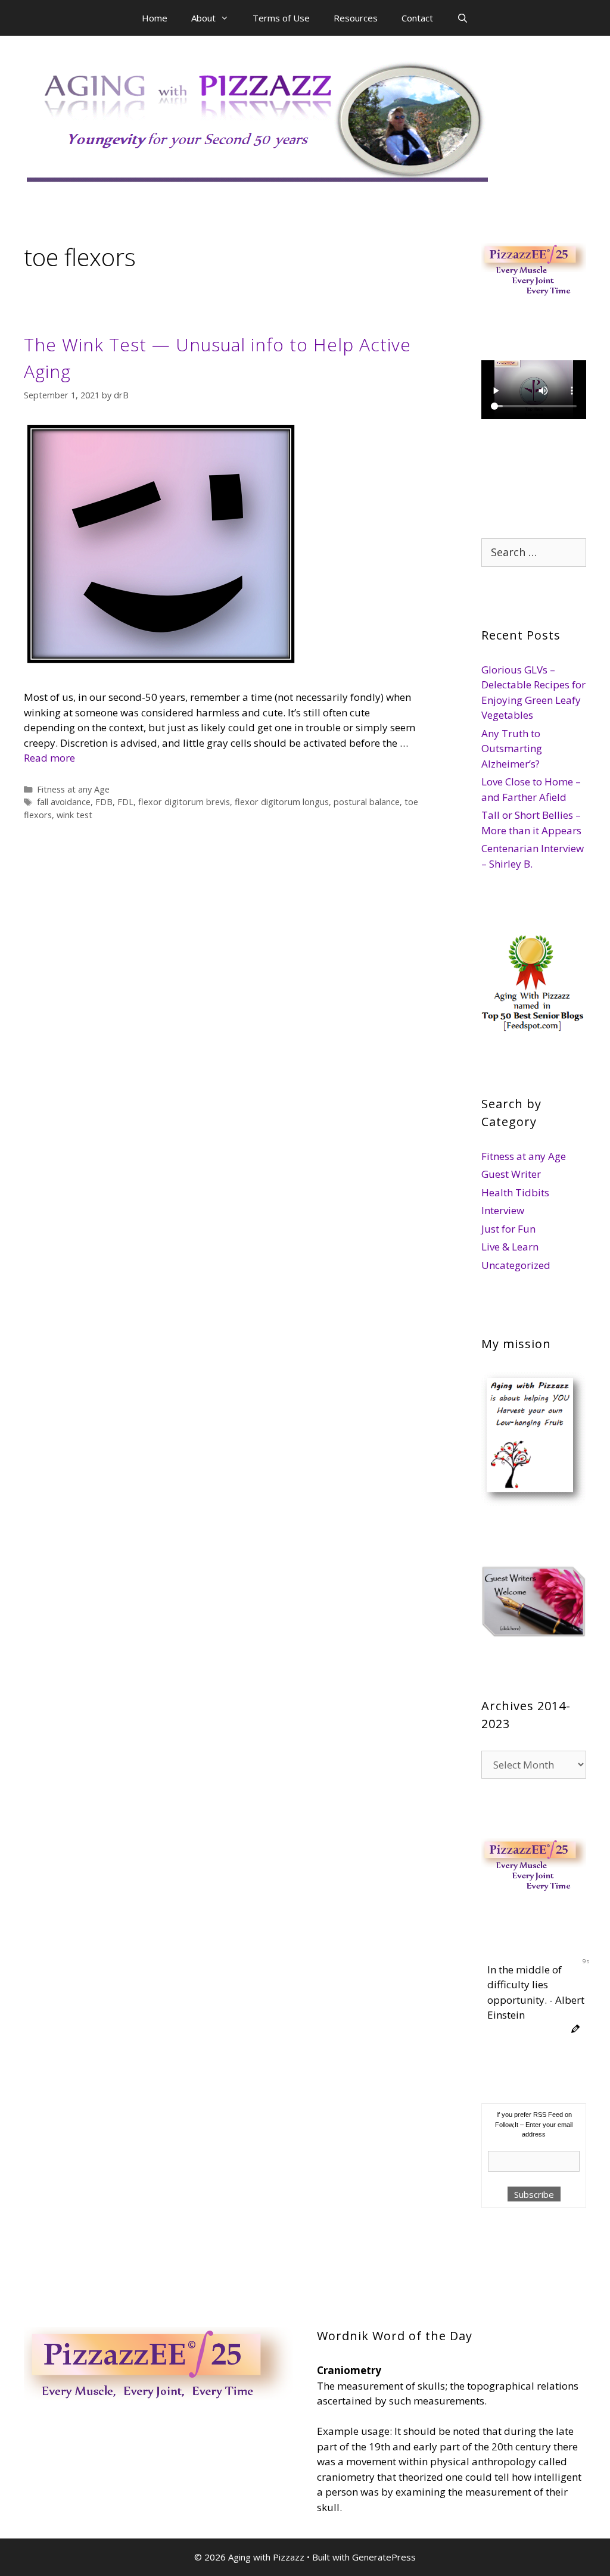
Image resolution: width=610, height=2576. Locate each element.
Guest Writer (511, 1174)
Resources (356, 18)
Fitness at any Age (73, 789)
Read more (49, 758)
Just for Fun (508, 1229)
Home (155, 18)
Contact (417, 18)
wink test (74, 815)
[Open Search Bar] (463, 18)
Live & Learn (510, 1247)
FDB (104, 802)
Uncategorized (516, 1265)
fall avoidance (64, 802)
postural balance (367, 802)
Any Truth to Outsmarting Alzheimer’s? (512, 749)
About (203, 18)
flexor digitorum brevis (184, 802)
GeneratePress (384, 2557)
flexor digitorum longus (282, 802)
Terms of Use (281, 18)
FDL (125, 802)
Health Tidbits (515, 1192)
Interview (503, 1210)
